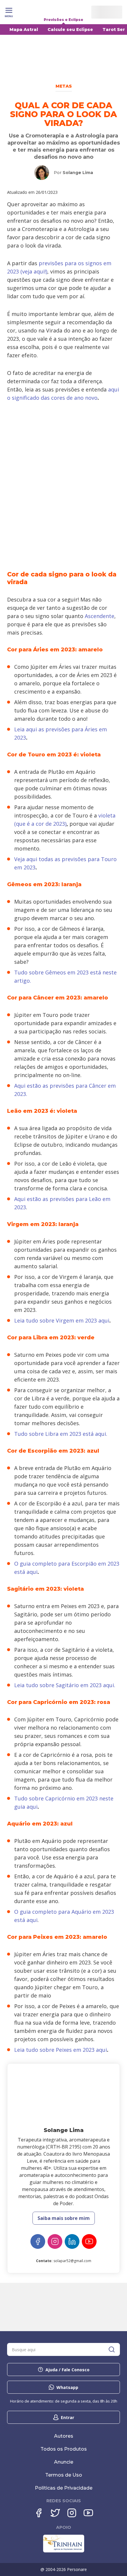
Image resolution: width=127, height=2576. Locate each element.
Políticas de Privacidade (64, 2488)
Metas (64, 86)
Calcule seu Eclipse (70, 30)
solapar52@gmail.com (72, 2261)
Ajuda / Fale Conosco (67, 2370)
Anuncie (64, 2462)
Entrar (67, 2417)
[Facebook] (38, 2241)
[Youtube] (88, 2513)
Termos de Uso (64, 2475)
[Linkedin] (72, 2241)
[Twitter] (55, 2513)
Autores (64, 2436)
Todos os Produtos (64, 2449)
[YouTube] (89, 2241)
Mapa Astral (24, 30)
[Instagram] (55, 2241)
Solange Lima (78, 173)
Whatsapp (67, 2387)
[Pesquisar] (112, 2349)
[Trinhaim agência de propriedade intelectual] (64, 2551)
